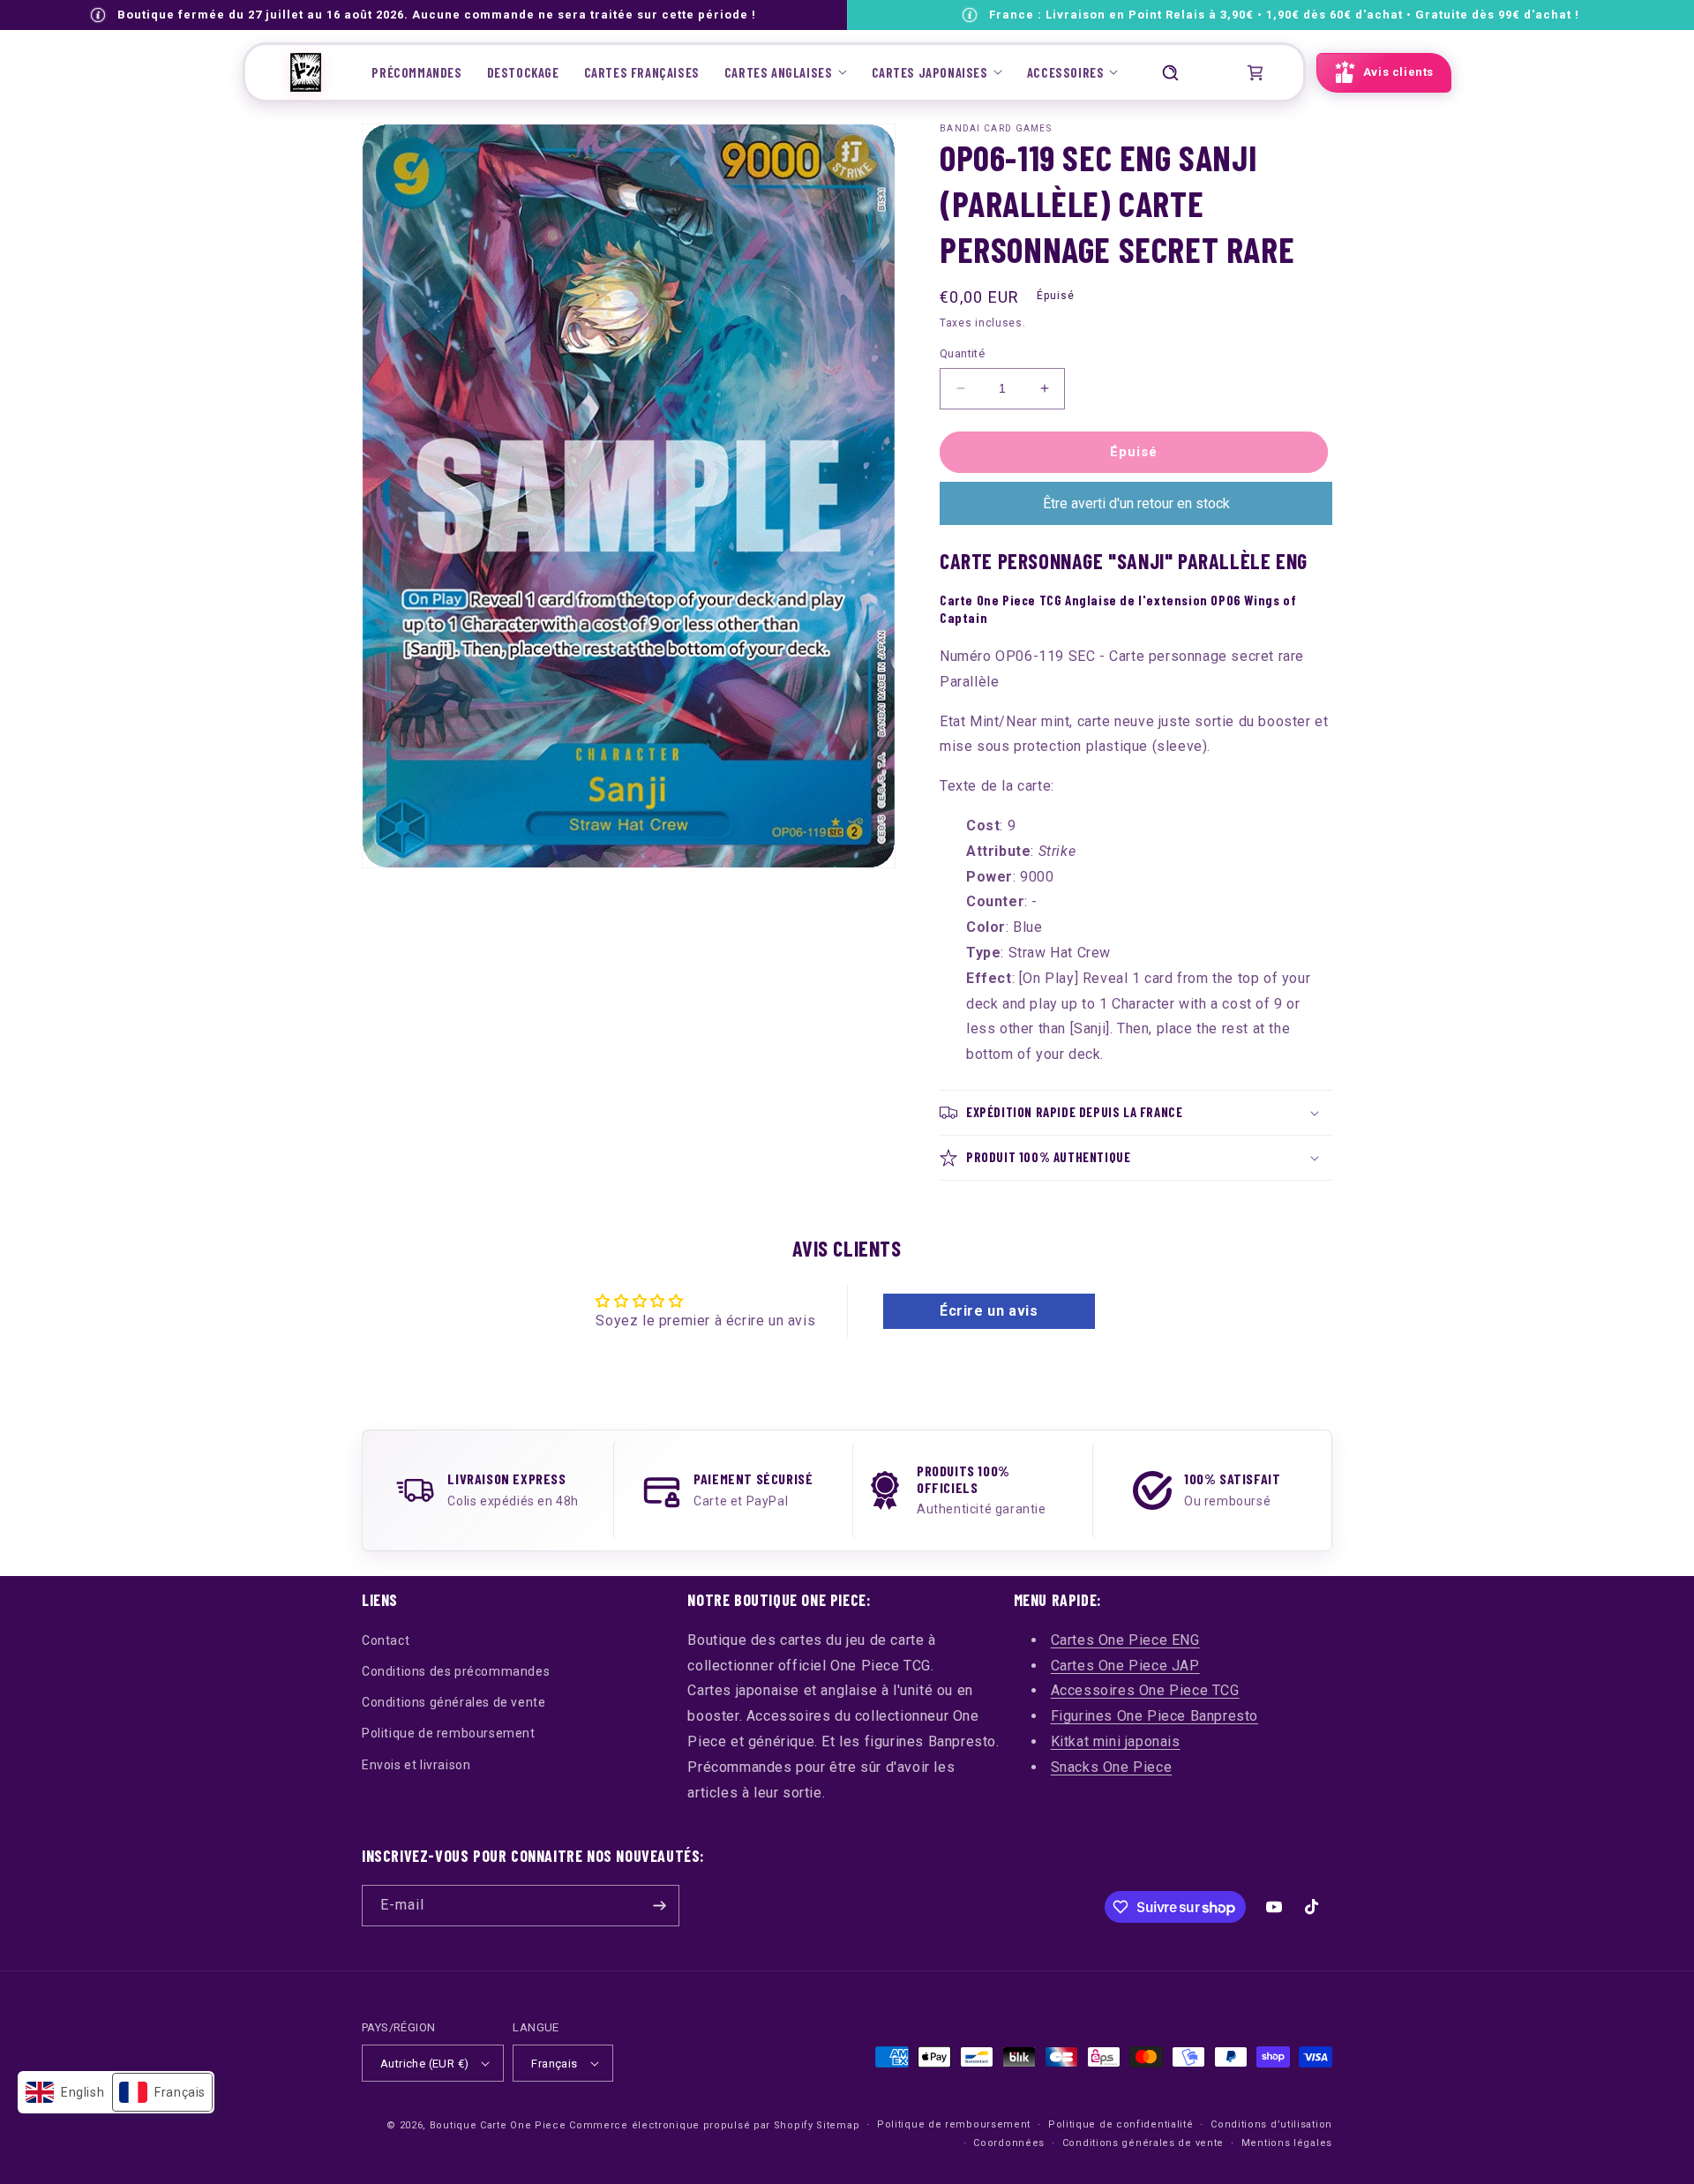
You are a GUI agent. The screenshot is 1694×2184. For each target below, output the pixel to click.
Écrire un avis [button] (989, 1311)
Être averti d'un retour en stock (1136, 503)
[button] (786, 72)
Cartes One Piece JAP (1125, 1666)
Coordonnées (1009, 2143)
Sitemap (838, 2125)
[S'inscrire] (659, 1906)
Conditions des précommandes (456, 1671)
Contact (386, 1640)
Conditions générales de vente (453, 1702)
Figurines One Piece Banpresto (1154, 1716)
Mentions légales (1287, 2143)
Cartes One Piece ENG (1125, 1640)
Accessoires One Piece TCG (1145, 1690)
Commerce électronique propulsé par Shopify (691, 2125)
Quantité (962, 353)
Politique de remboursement (449, 1733)
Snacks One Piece (1112, 1767)
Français (554, 2064)
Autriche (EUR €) (424, 2064)
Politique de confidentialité (1121, 2124)
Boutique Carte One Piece (498, 2125)
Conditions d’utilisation (1271, 2124)
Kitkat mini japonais (1116, 1741)
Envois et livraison (416, 1765)
